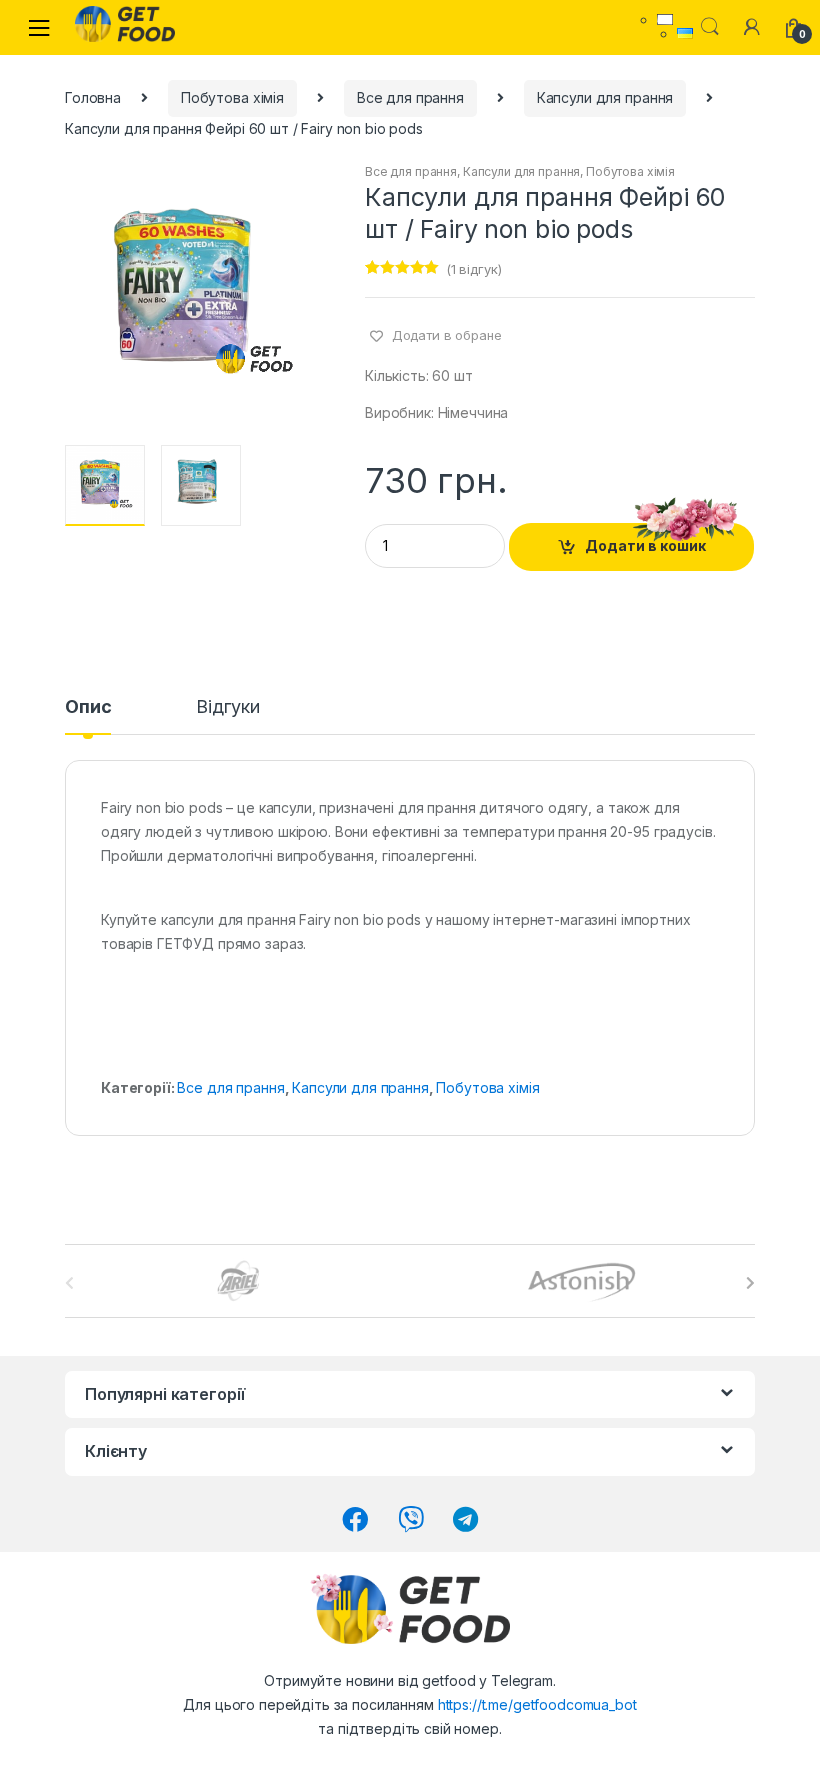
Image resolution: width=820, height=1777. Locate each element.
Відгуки (227, 707)
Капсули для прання (605, 97)
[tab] (88, 716)
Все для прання (410, 97)
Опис (88, 707)
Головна (93, 97)
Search (710, 27)
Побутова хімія (232, 97)
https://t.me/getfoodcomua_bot (537, 1704)
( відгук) (474, 269)
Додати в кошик (645, 545)
